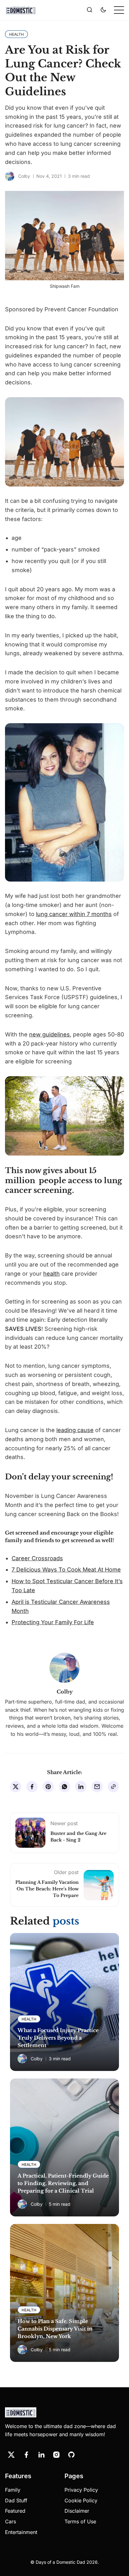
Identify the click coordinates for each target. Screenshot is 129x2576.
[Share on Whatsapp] (64, 1787)
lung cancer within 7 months (74, 914)
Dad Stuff (16, 2500)
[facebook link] (26, 2455)
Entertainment (21, 2532)
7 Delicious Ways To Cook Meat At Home (66, 1570)
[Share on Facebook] (32, 1787)
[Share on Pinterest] (48, 1787)
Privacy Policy (81, 2490)
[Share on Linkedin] (81, 1787)
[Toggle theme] (103, 10)
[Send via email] (97, 1787)
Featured (15, 2511)
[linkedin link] (41, 2455)
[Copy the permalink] (113, 1787)
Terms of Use (80, 2521)
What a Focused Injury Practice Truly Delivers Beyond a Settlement (58, 2038)
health (52, 1274)
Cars (10, 2521)
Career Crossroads (37, 1558)
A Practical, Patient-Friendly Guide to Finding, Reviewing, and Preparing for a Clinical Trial (63, 2183)
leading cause (75, 1430)
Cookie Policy (81, 2500)
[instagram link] (56, 2455)
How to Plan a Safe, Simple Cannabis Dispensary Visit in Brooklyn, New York (55, 2329)
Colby (24, 176)
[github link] (71, 2455)
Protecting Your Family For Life (53, 1622)
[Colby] (10, 176)
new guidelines (49, 1034)
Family (13, 2490)
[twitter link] (11, 2455)
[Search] (90, 10)
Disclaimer (77, 2511)
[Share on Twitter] (16, 1787)
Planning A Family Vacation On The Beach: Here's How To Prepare (47, 1889)
